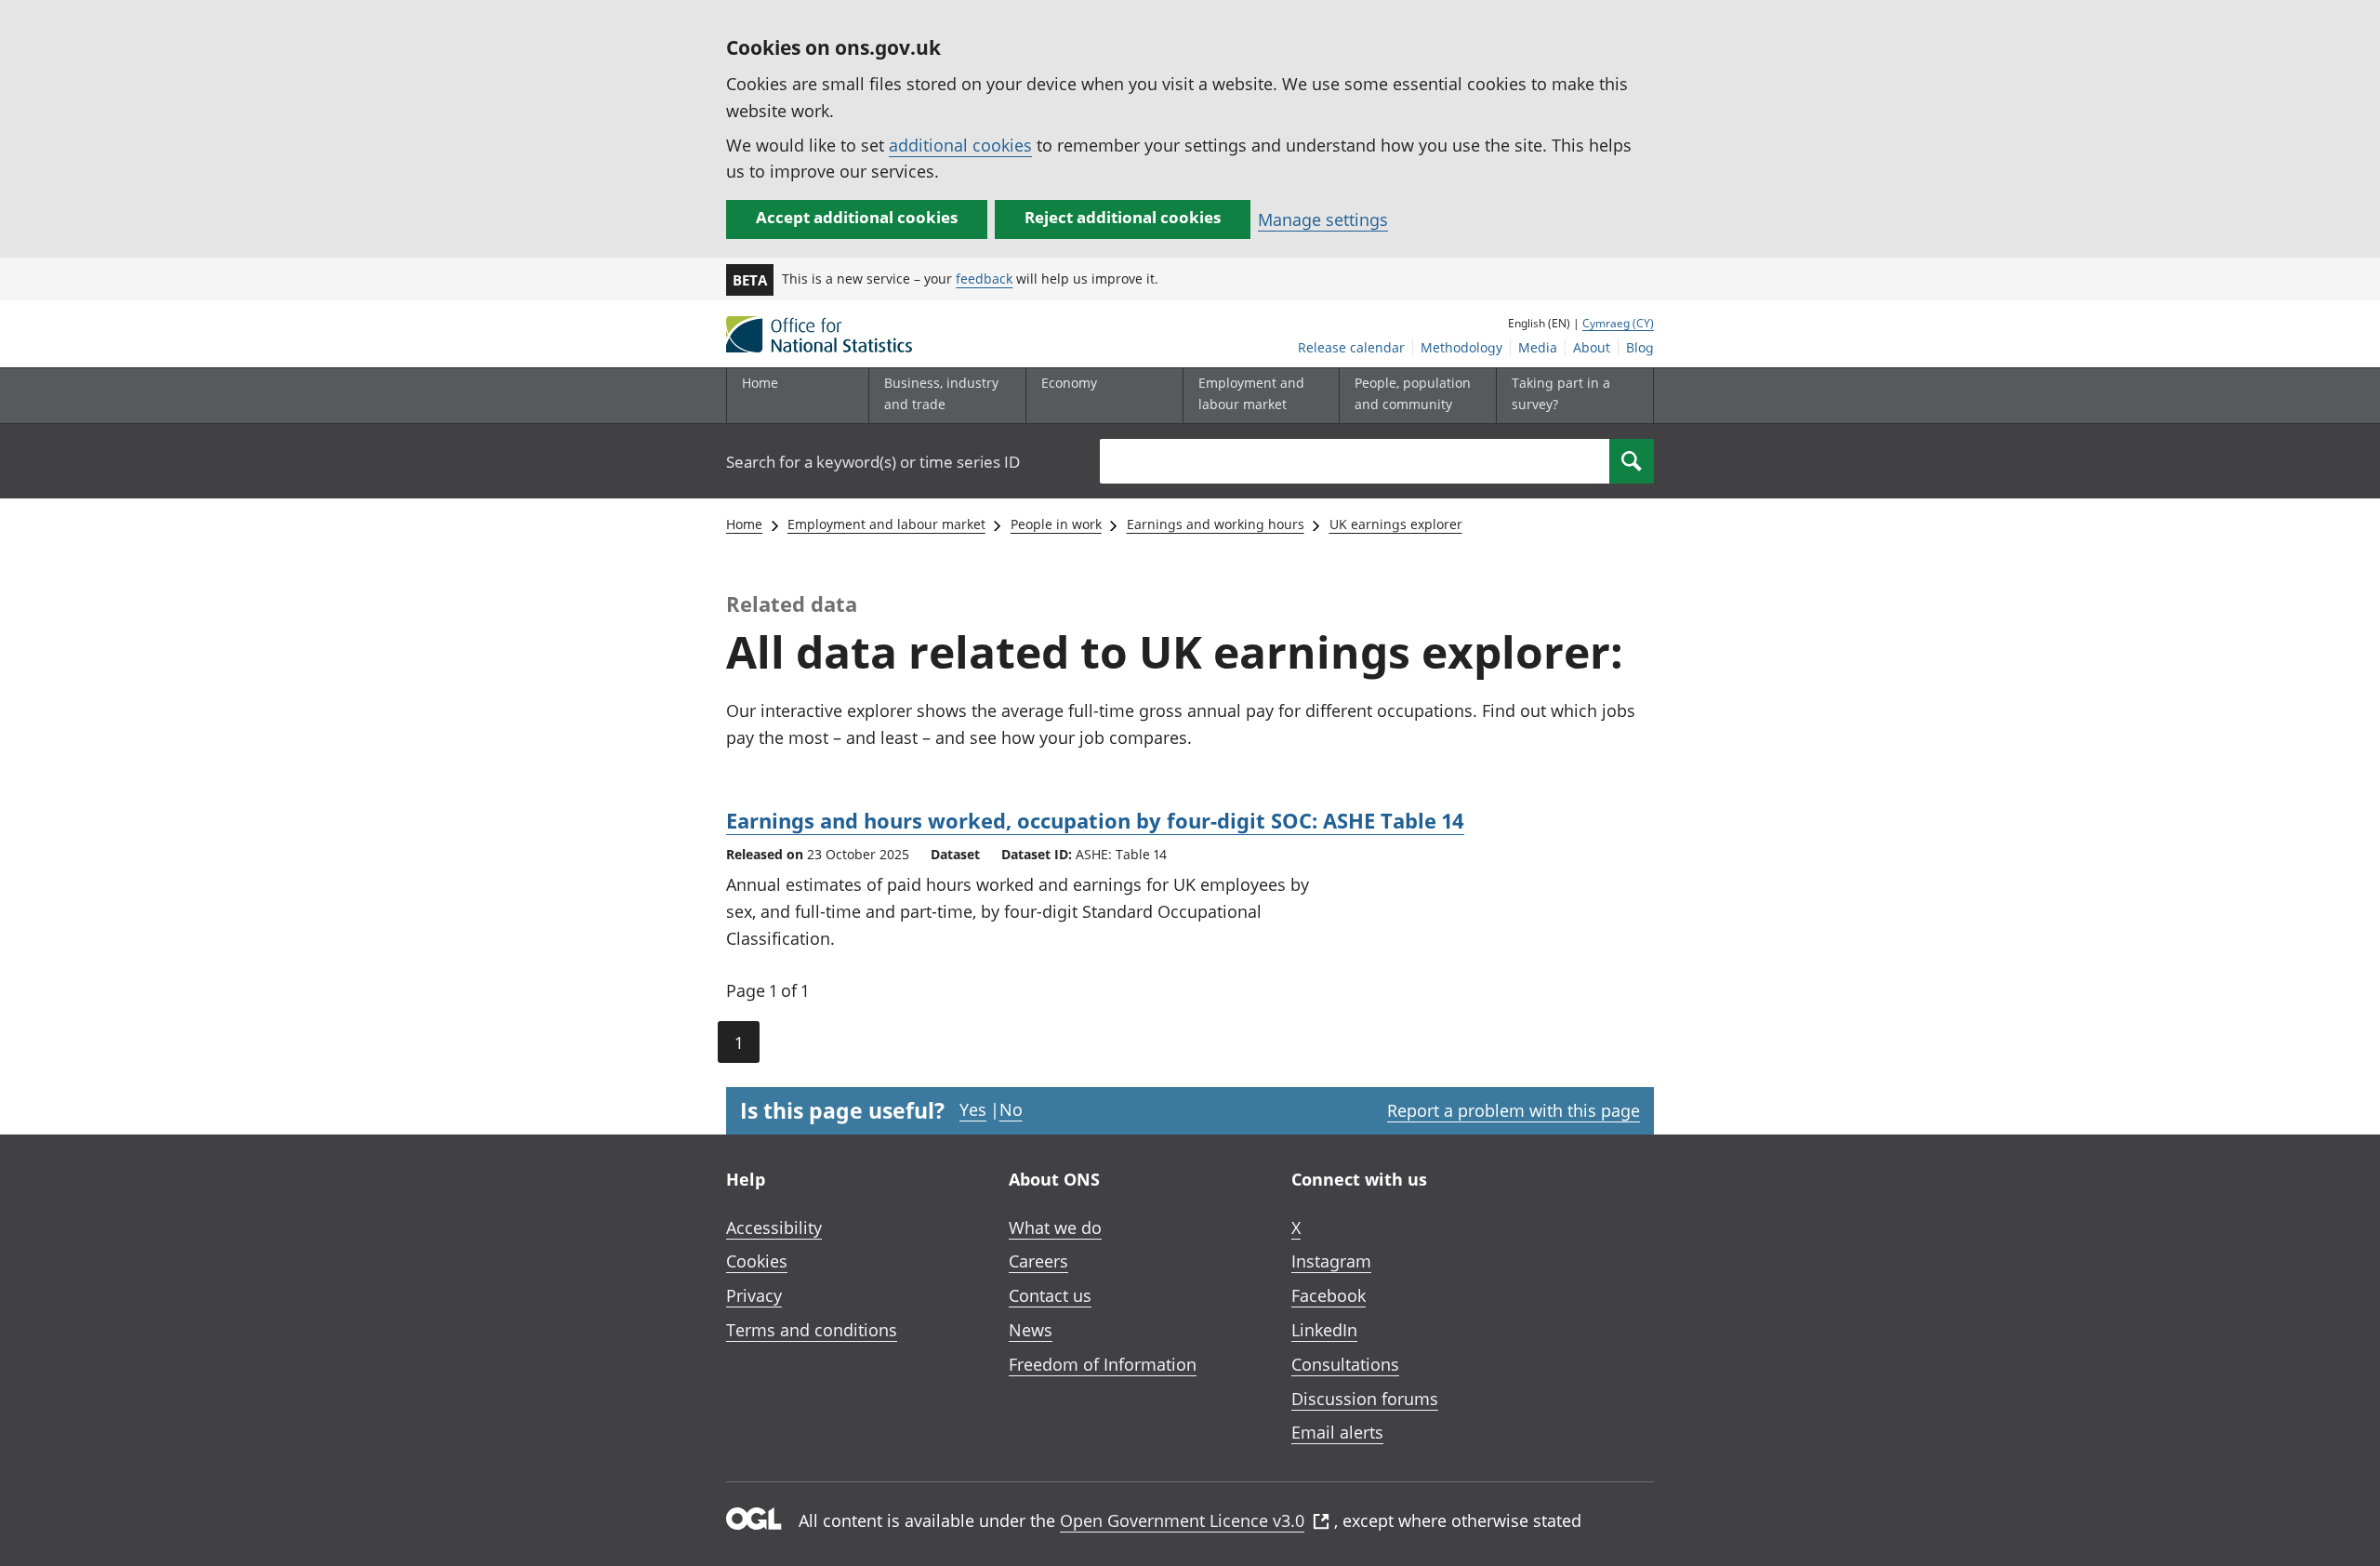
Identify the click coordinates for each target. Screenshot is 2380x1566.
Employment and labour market (886, 524)
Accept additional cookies (857, 217)
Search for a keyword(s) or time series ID (873, 462)
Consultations (1345, 1364)
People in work (1056, 524)
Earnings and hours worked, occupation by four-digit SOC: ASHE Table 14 (1095, 820)
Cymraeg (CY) (1618, 323)
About (1592, 347)
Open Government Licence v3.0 (1182, 1520)
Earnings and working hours (1216, 524)
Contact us (1050, 1295)
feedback (984, 279)
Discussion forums (1365, 1399)
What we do (1055, 1228)
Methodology (1461, 347)
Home (760, 383)
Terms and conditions (812, 1330)
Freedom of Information (1103, 1364)
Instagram (1331, 1261)
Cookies (757, 1261)
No (1011, 1109)
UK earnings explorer (1396, 524)
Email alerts (1337, 1432)
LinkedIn (1324, 1330)
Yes (973, 1109)
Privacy (754, 1295)
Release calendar (1351, 347)
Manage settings (1323, 219)
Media (1538, 347)
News (1031, 1330)
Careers (1038, 1261)
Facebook (1329, 1295)
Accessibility (774, 1228)
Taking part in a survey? (1561, 393)
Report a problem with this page (1514, 1110)
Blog (1640, 347)
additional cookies (960, 145)
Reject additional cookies (1123, 217)
